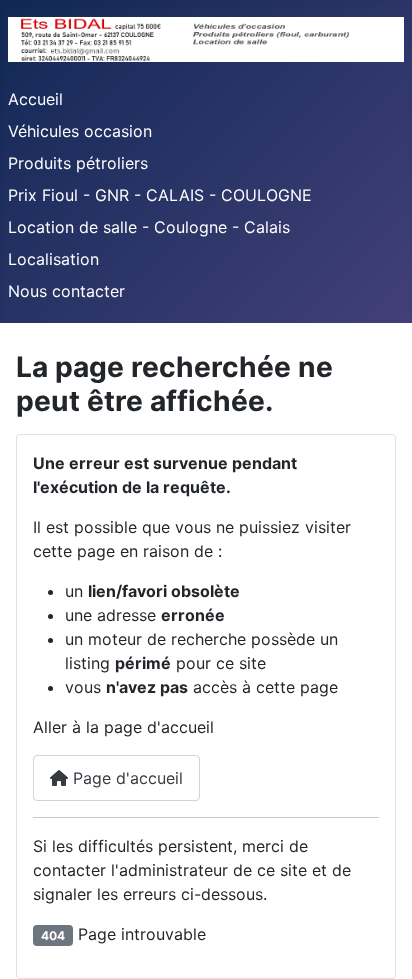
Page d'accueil (125, 778)
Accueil (35, 99)
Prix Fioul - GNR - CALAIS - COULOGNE (160, 195)
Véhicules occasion (80, 131)
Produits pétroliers (78, 163)
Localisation (53, 259)
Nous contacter (66, 291)
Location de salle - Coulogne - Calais (149, 227)
